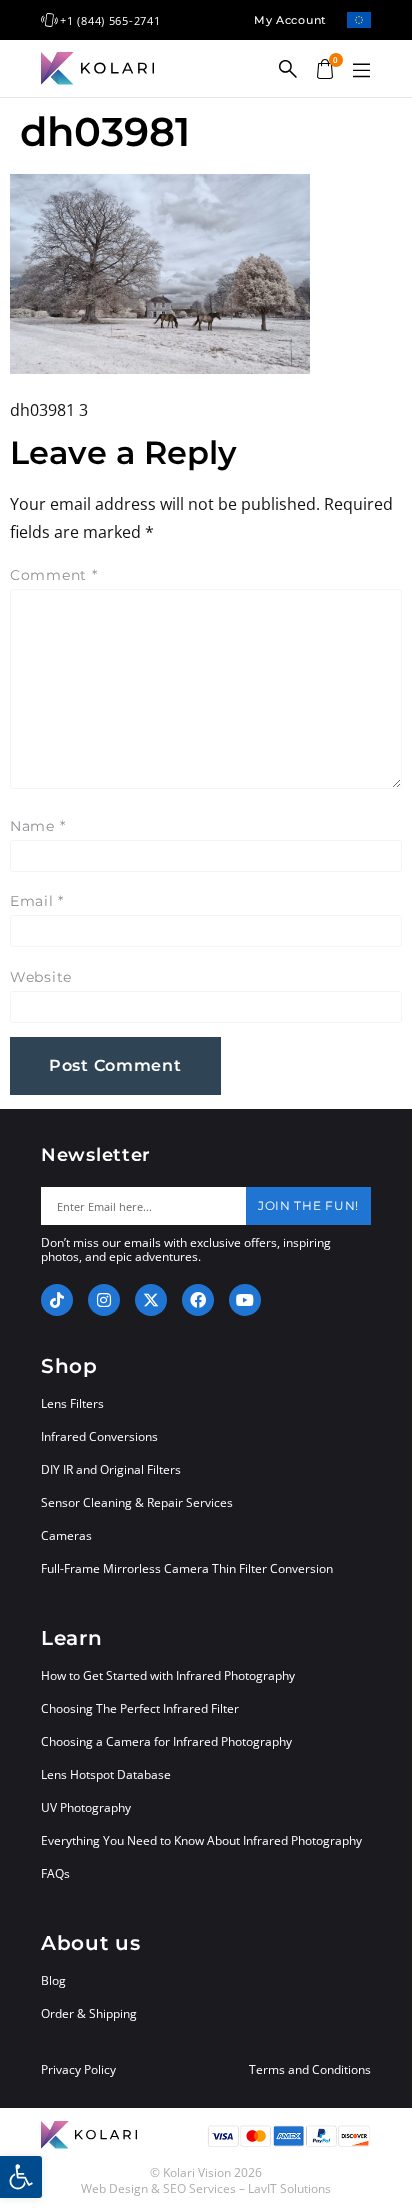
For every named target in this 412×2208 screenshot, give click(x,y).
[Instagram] (104, 1300)
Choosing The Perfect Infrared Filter (140, 1708)
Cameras (66, 1535)
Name (37, 826)
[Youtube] (245, 1300)
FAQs (55, 1873)
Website (41, 977)
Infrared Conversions (99, 1436)
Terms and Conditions (310, 2070)
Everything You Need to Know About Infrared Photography (201, 1840)
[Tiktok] (57, 1300)
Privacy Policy (78, 2070)
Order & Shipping (89, 2013)
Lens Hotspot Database (106, 1774)
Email (37, 901)
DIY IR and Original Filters (111, 1469)
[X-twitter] (151, 1300)
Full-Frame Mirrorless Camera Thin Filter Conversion (187, 1568)
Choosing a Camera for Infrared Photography (166, 1741)
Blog (53, 1980)
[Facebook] (198, 1300)
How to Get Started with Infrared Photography (168, 1675)
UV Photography (86, 1807)
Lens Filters (72, 1403)
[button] (361, 71)
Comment (54, 575)
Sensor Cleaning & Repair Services (137, 1502)
